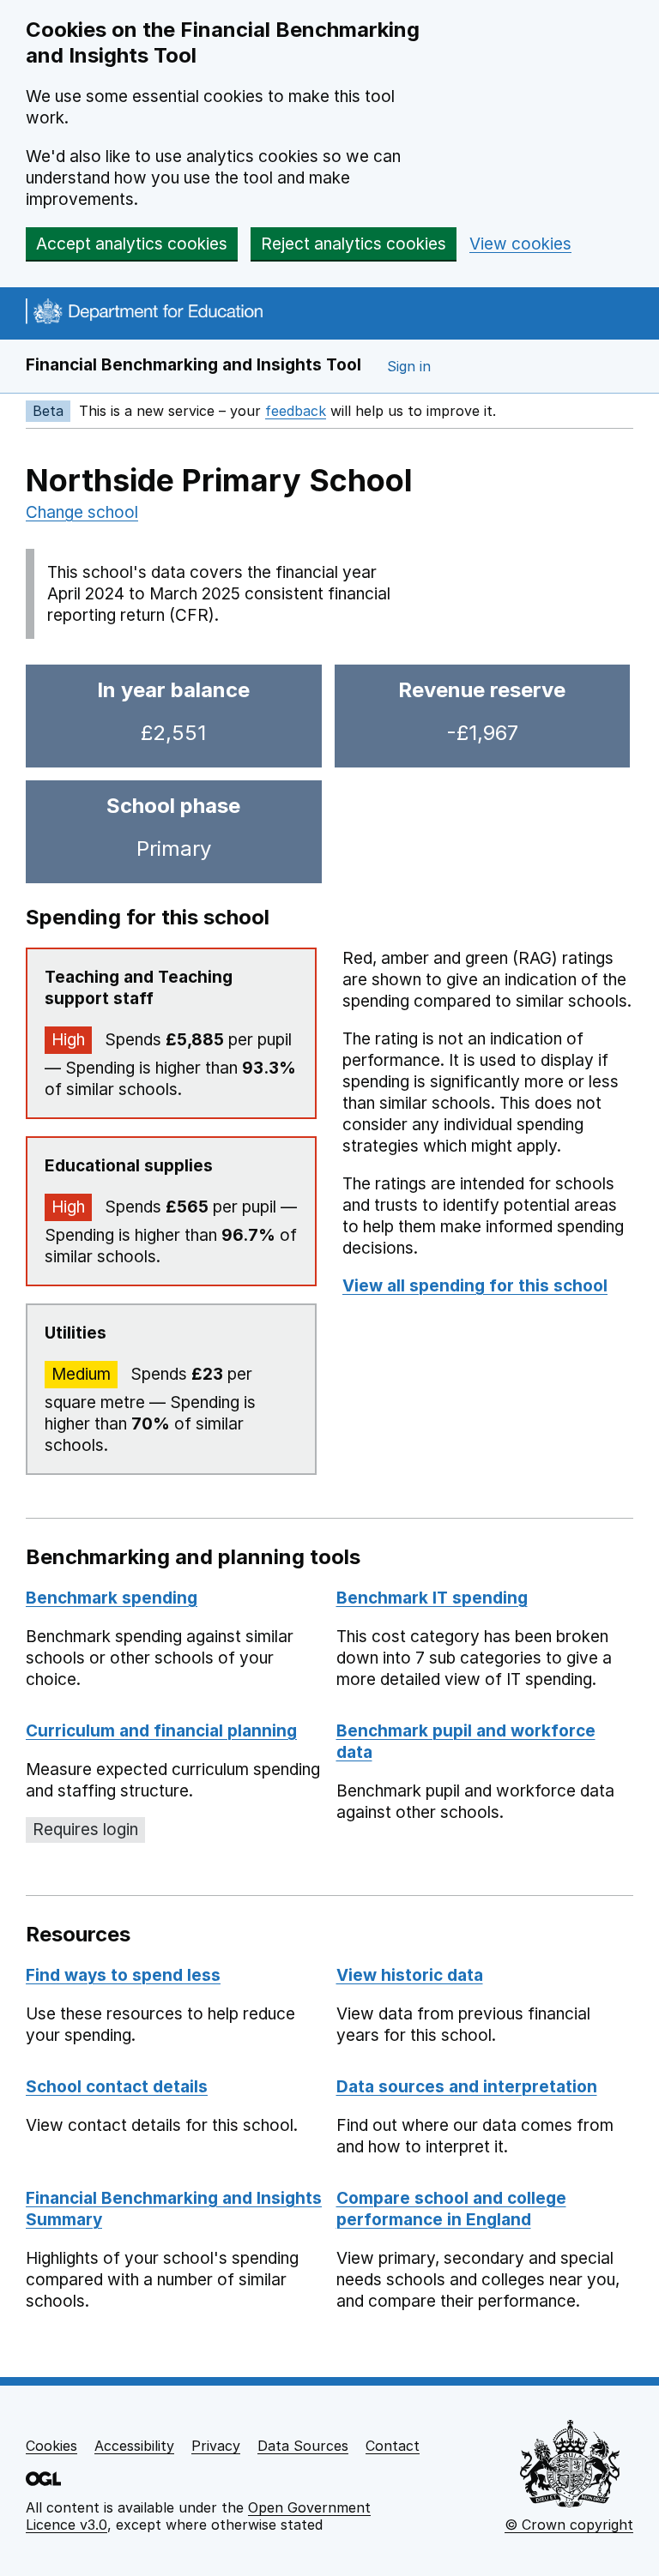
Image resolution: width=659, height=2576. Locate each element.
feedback (296, 411)
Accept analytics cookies (132, 244)
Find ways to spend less (123, 1975)
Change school (82, 512)
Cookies (51, 2446)
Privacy (216, 2446)
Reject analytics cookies (354, 244)
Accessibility (134, 2446)
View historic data (410, 1975)
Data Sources (303, 2446)
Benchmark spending (112, 1598)
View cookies (520, 244)
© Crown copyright (569, 2525)
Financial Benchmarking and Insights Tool (193, 365)
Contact (393, 2446)
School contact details (117, 2087)
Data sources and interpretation (467, 2087)
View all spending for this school (475, 1286)
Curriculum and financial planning (161, 1731)
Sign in (409, 366)
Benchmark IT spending (432, 1598)
